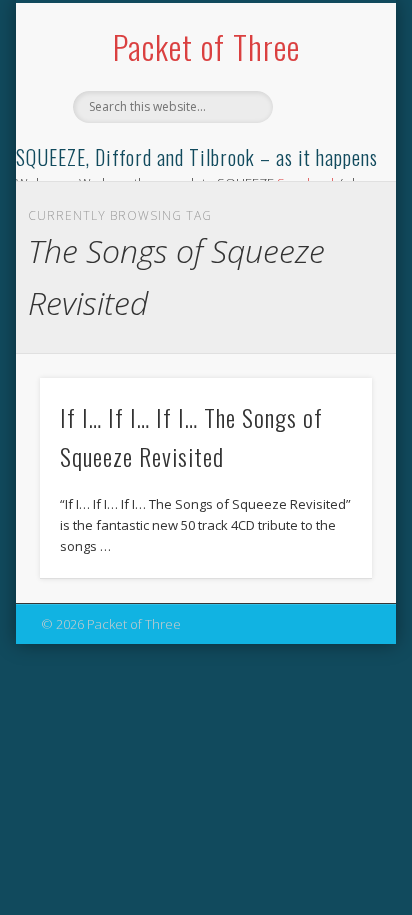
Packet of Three (206, 46)
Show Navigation (323, 179)
